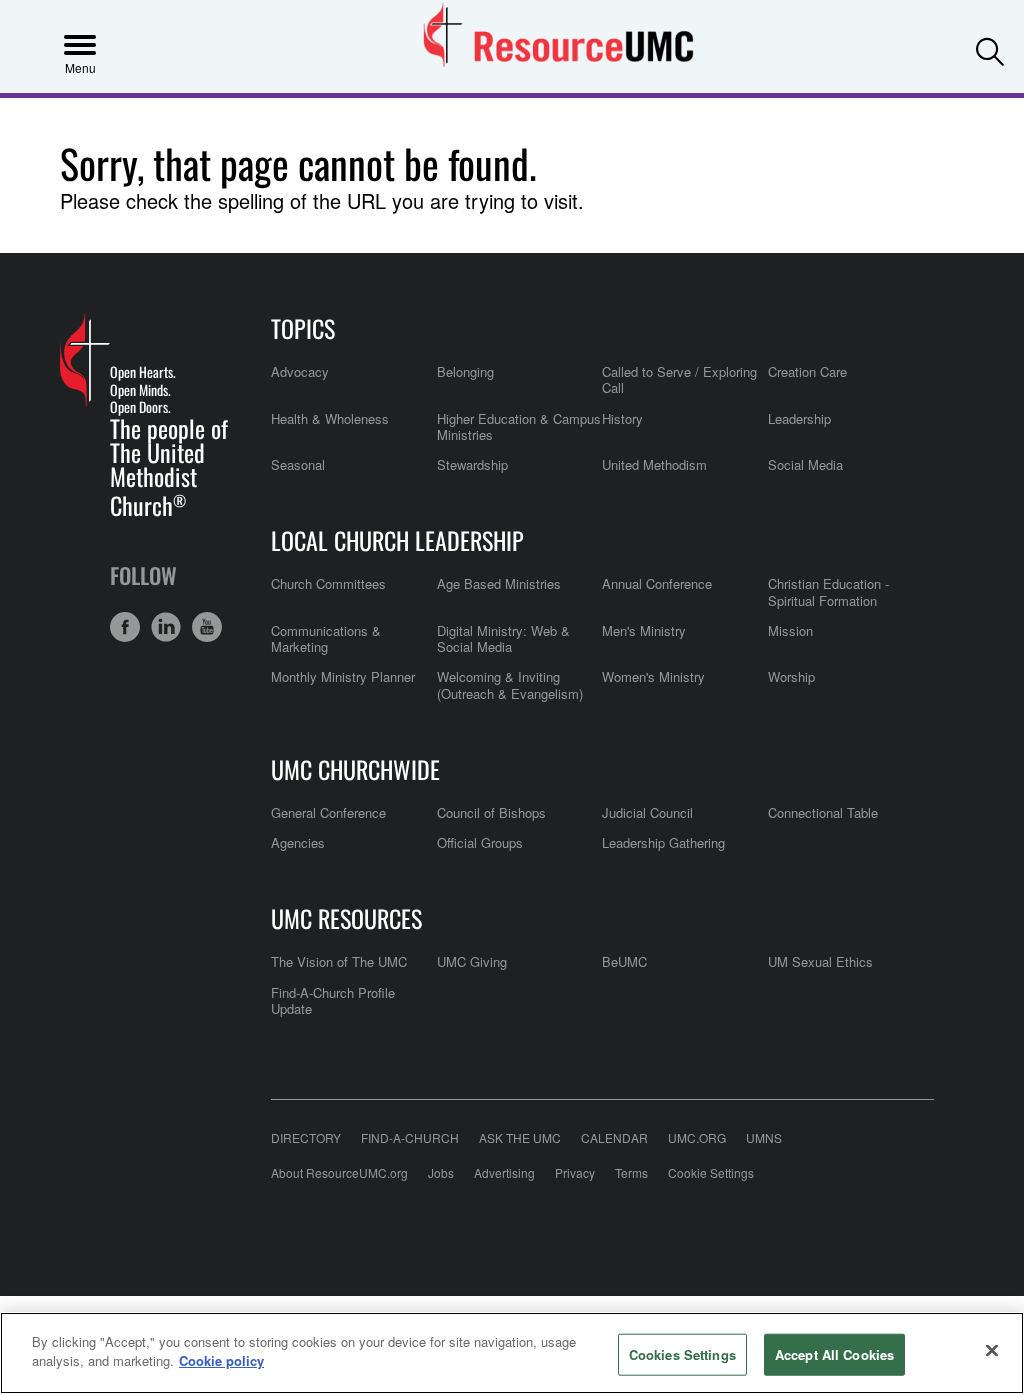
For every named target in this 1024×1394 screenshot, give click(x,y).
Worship (791, 676)
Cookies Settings (682, 1354)
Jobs (441, 1172)
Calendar (614, 1137)
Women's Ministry (653, 676)
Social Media (805, 464)
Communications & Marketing (326, 638)
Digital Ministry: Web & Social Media (503, 638)
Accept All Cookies (834, 1354)
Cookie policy (221, 1360)
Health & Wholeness (330, 418)
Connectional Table (823, 812)
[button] (990, 45)
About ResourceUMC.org (339, 1172)
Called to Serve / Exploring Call (679, 379)
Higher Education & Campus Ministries (519, 426)
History (622, 418)
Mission (790, 630)
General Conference (328, 812)
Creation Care (807, 371)
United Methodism (654, 464)
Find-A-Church (410, 1137)
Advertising (504, 1172)
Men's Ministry (644, 630)
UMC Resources (346, 918)
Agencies (298, 842)
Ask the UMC (520, 1137)
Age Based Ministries (499, 583)
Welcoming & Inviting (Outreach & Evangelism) (510, 684)
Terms (631, 1172)
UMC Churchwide (355, 769)
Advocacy (300, 371)
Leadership (799, 418)
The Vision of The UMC (339, 961)
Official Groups (480, 842)
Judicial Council (647, 812)
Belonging (465, 371)
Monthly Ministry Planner (343, 676)
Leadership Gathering (663, 842)
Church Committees (328, 583)
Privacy (575, 1172)
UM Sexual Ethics (820, 961)
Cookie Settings (711, 1172)
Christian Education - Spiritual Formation (828, 591)
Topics (303, 328)
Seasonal (298, 464)
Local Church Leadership (397, 540)
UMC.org (697, 1137)
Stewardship (472, 464)
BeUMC (624, 961)
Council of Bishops (491, 812)
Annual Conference (657, 583)
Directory (306, 1137)
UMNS (764, 1137)
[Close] (992, 1350)
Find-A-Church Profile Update (333, 1000)
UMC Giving (472, 961)
